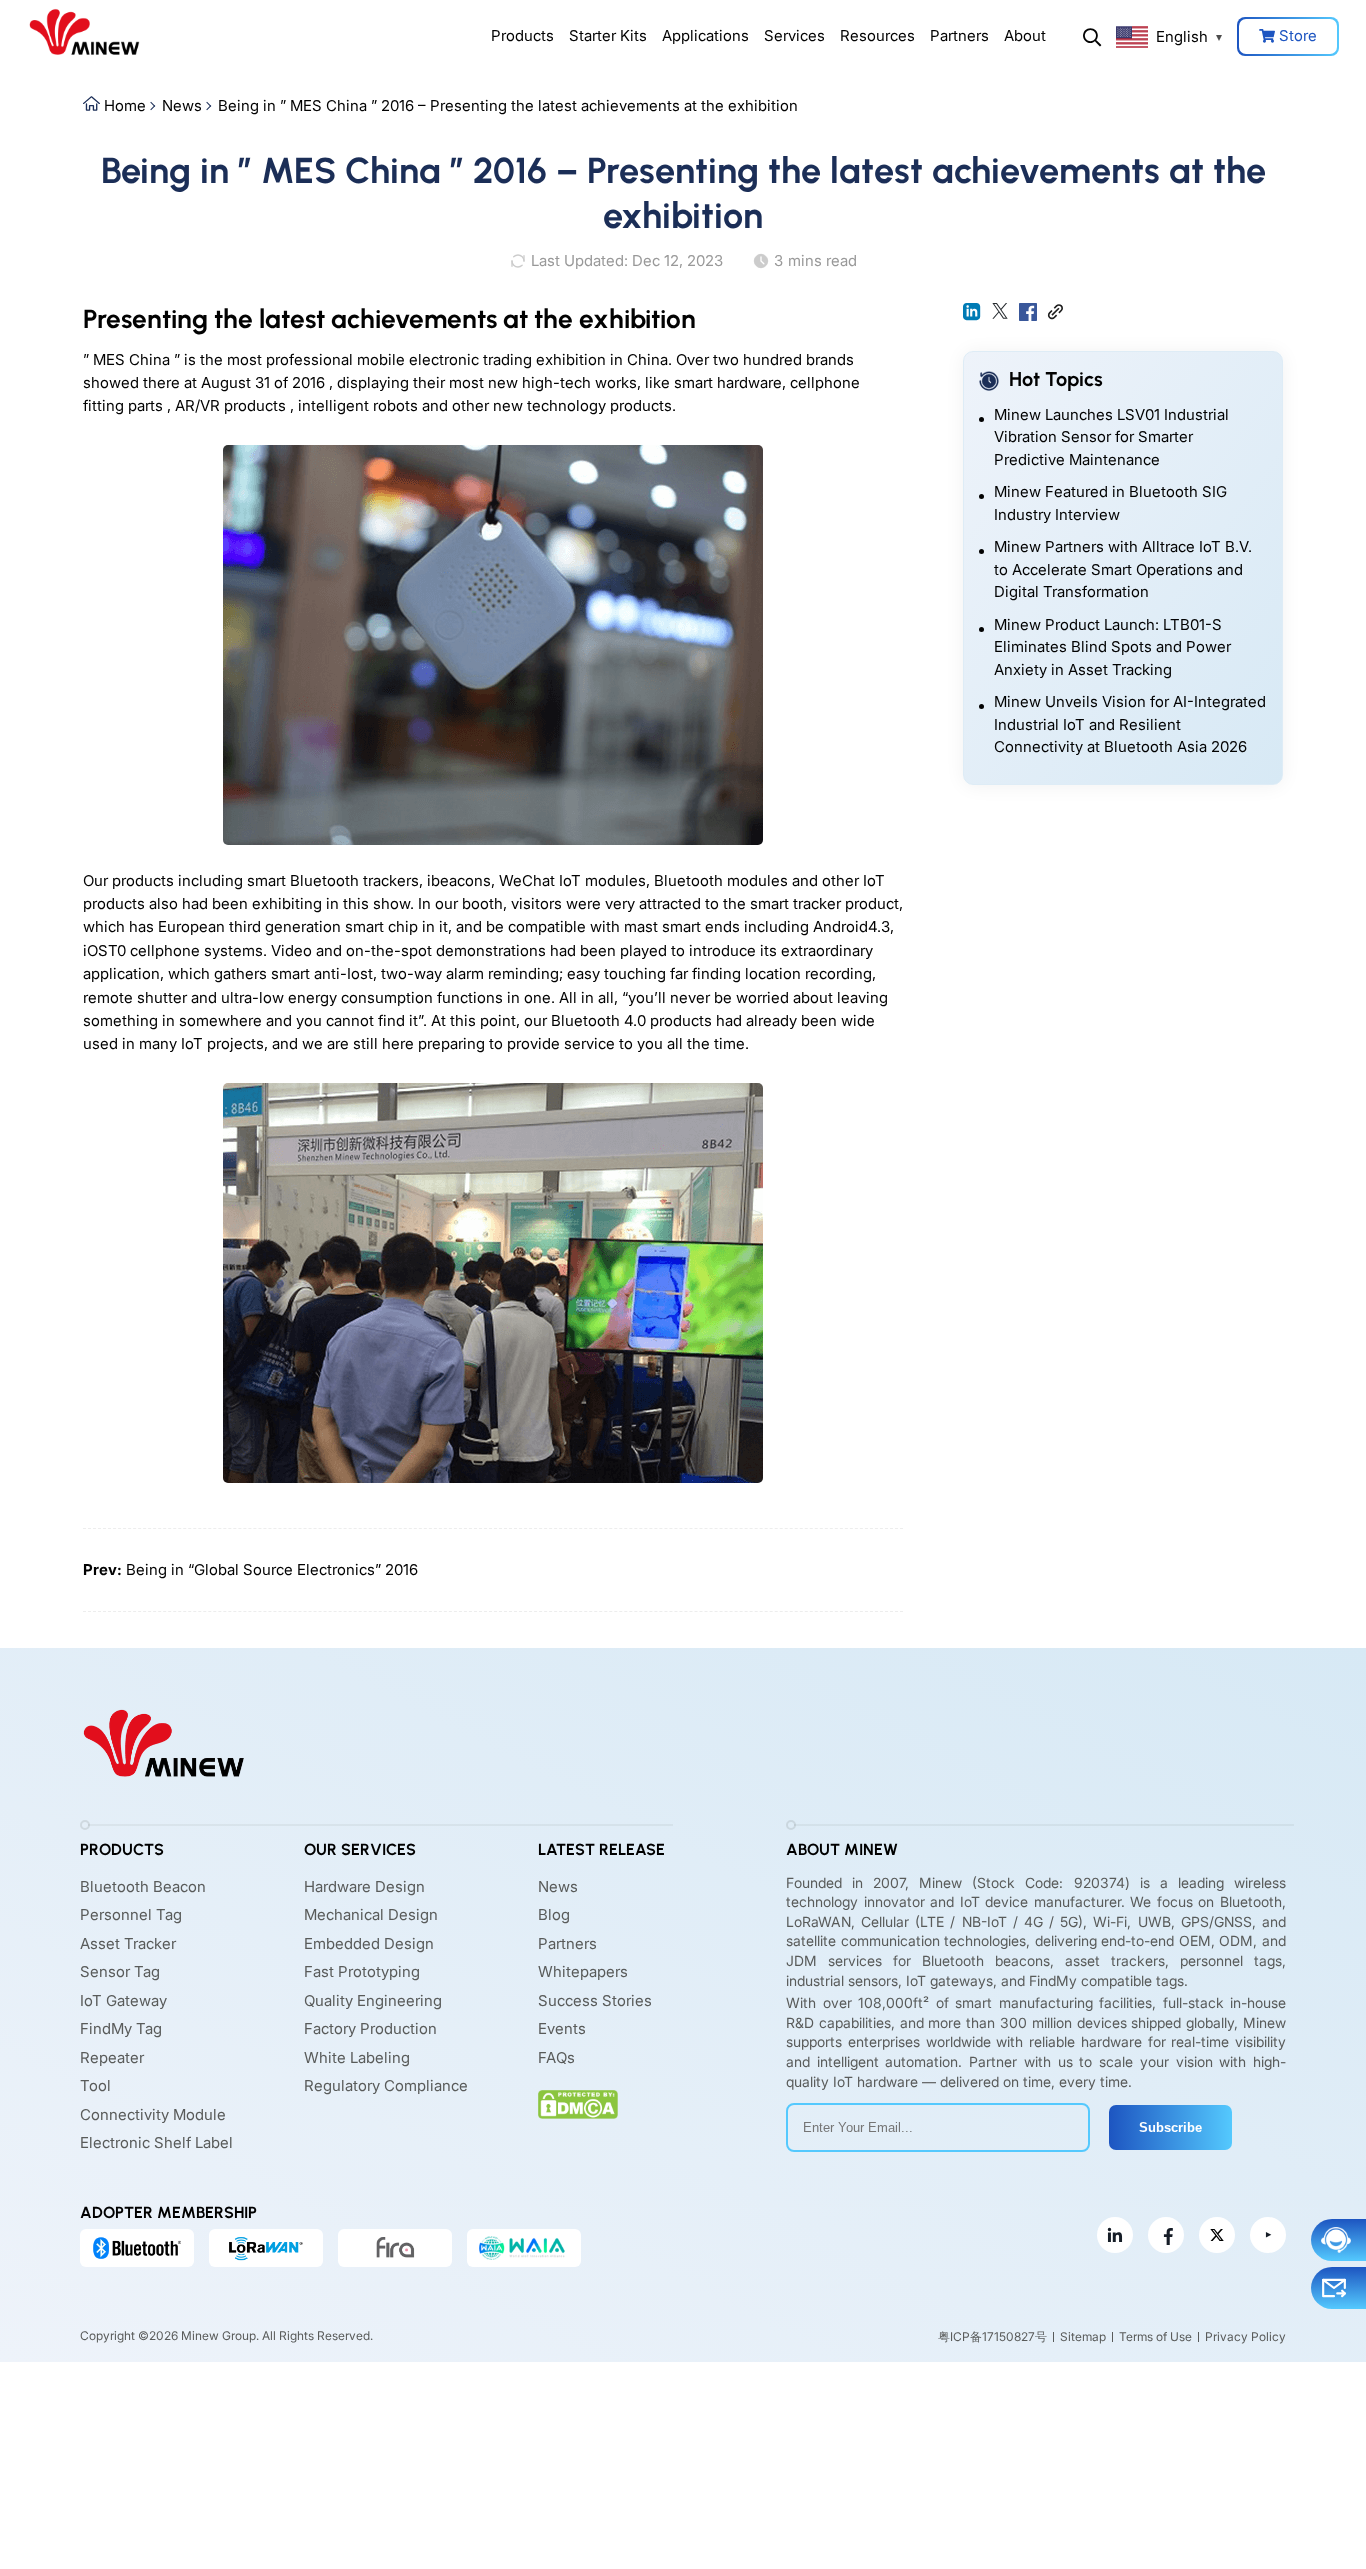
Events (562, 2028)
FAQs (556, 2057)
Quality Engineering (373, 2000)
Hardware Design (364, 1886)
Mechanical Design (371, 1914)
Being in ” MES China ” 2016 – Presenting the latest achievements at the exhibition (508, 105)
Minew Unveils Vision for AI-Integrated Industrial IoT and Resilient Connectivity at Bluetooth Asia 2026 (1130, 724)
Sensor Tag (120, 1971)
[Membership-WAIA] (524, 2248)
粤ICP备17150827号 (992, 2336)
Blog (554, 1914)
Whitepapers (583, 1971)
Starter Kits (608, 35)
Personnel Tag (131, 1914)
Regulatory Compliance (386, 2085)
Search (1092, 37)
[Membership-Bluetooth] (137, 2248)
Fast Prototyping (362, 1971)
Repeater (112, 2057)
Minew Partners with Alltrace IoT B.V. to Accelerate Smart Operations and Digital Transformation (1123, 569)
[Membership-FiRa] (395, 2248)
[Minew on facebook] (1166, 2235)
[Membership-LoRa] (266, 2248)
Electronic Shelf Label (156, 2142)
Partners (959, 35)
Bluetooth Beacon (143, 1886)
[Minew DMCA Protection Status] (578, 2104)
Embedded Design (369, 1943)
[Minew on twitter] (1217, 2235)
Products (522, 35)
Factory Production (370, 2028)
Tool (95, 2085)
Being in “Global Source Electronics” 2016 (272, 1569)
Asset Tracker (128, 1943)
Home (125, 105)
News (182, 105)
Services (794, 35)
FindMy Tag (121, 2028)
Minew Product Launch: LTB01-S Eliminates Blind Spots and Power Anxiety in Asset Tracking (1112, 647)
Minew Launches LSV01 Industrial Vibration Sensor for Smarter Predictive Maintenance (1111, 437)
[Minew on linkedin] (1115, 2235)
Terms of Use (1155, 2336)
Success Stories (595, 2000)
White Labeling (357, 2057)
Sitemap (1083, 2336)
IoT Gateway (123, 2000)
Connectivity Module (153, 2114)
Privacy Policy (1245, 2336)
